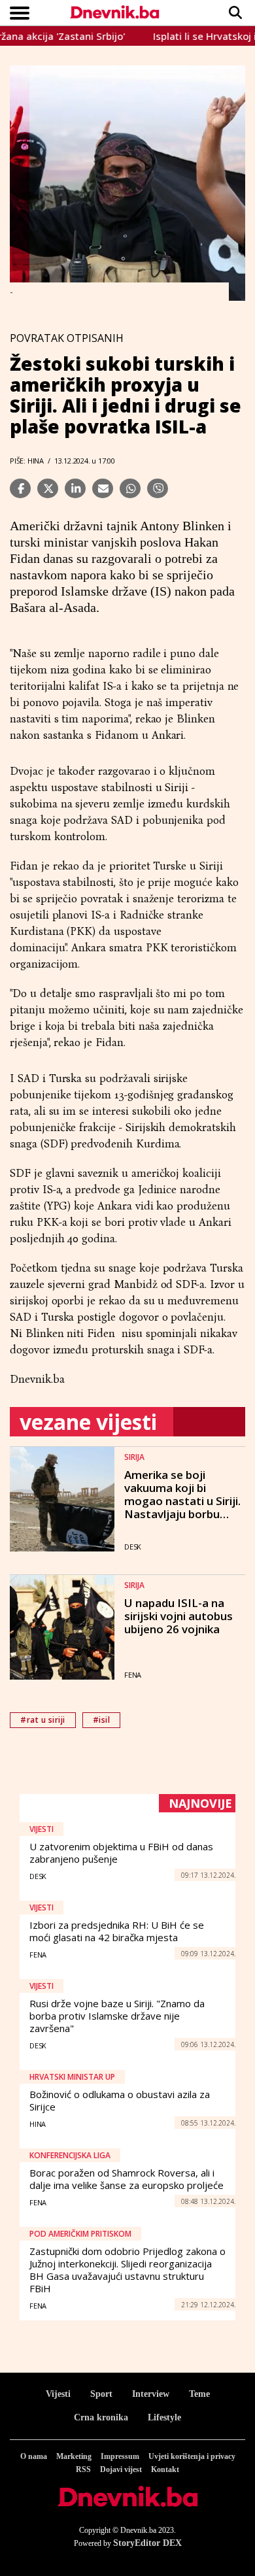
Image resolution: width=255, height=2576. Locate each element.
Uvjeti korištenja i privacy (192, 2456)
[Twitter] (48, 488)
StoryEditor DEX (147, 2543)
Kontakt (165, 2469)
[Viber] (158, 488)
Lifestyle (164, 2417)
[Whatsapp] (130, 488)
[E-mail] (103, 488)
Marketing (74, 2456)
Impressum (120, 2456)
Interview (151, 2394)
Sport (101, 2394)
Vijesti (58, 2394)
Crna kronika (101, 2417)
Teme (199, 2394)
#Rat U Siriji (43, 1720)
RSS (83, 2469)
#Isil (102, 1720)
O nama (34, 2456)
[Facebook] (20, 488)
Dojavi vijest (121, 2469)
